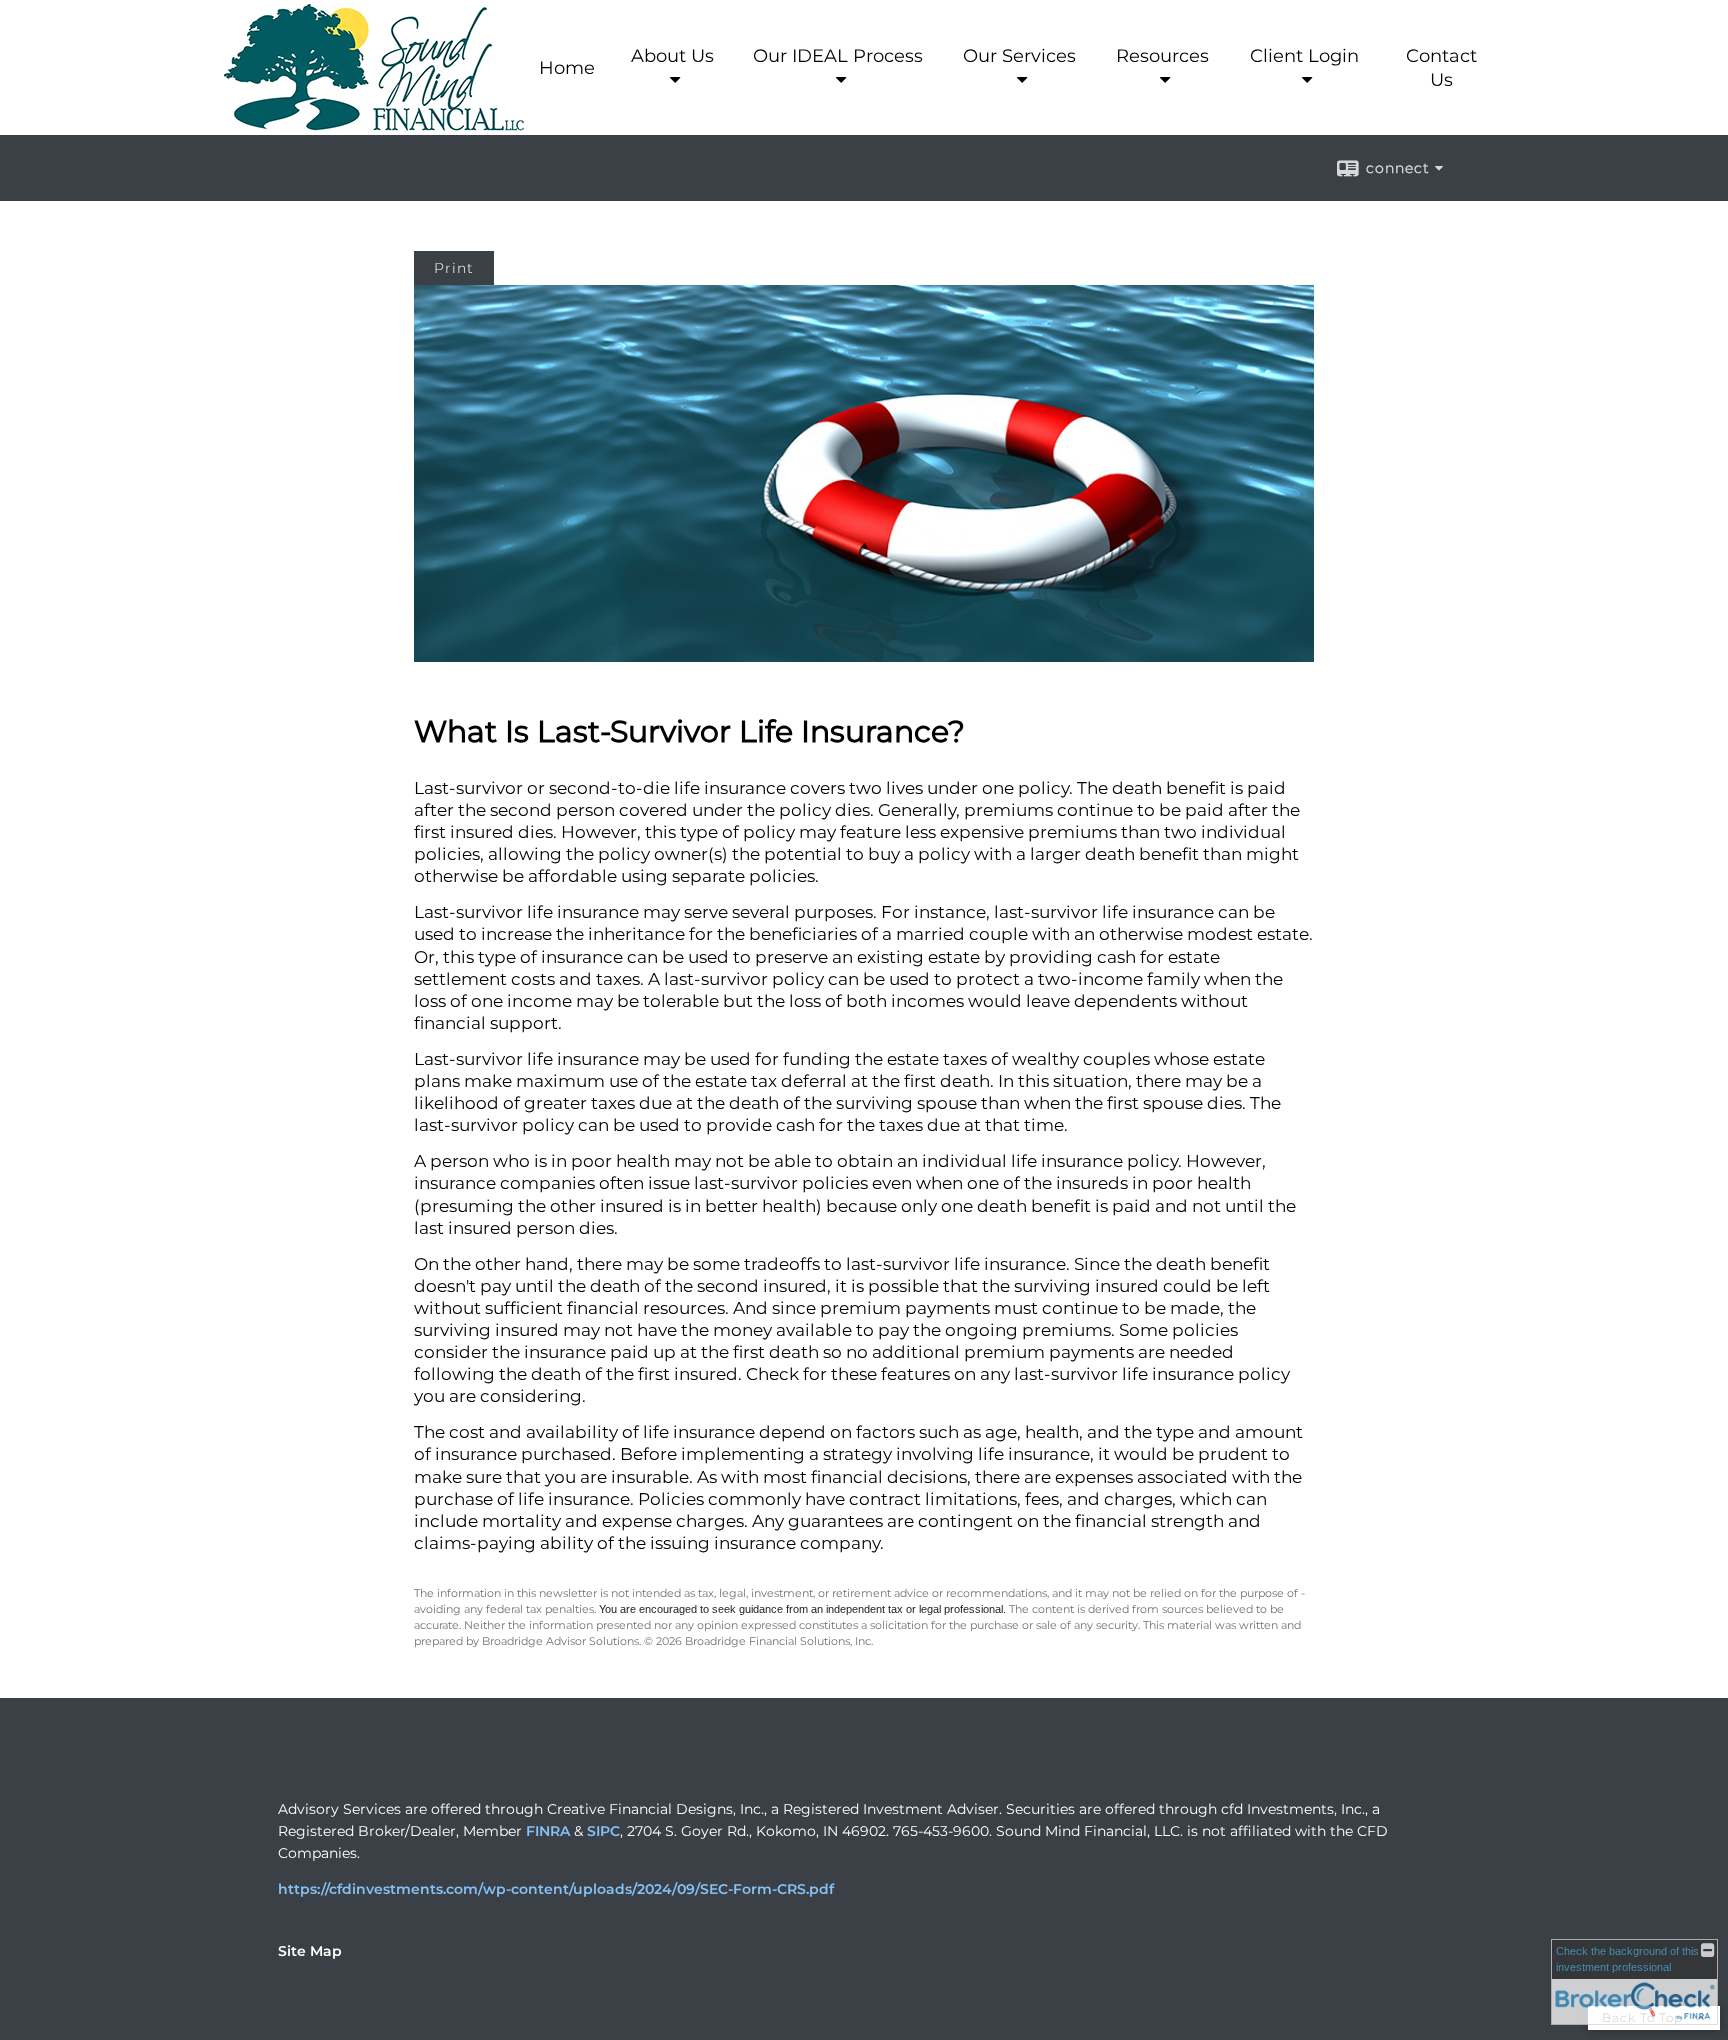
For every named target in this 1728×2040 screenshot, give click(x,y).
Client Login (1304, 56)
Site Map (310, 1951)
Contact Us (1441, 68)
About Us (672, 56)
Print (454, 268)
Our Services (1019, 56)
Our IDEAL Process (838, 56)
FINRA (548, 1831)
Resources (1162, 56)
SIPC (603, 1831)
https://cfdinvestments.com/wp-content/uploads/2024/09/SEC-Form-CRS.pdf (556, 1889)
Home (567, 68)
